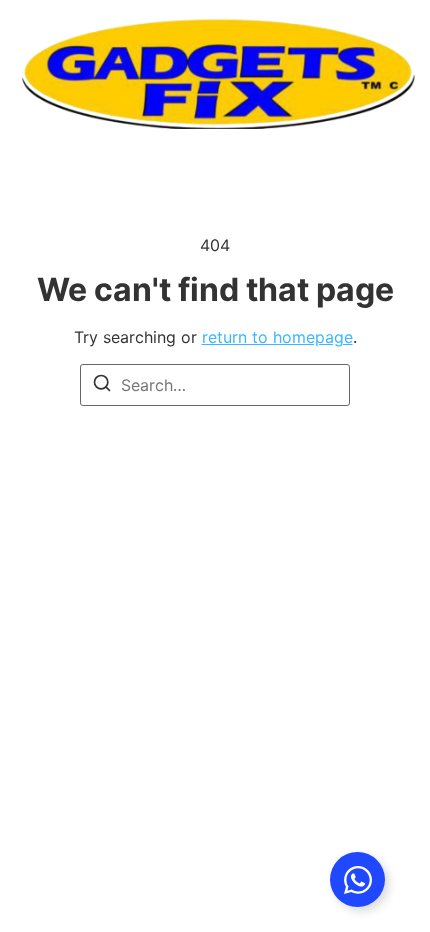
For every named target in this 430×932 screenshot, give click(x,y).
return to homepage (277, 337)
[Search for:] (215, 385)
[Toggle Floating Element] (357, 879)
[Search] (102, 386)
